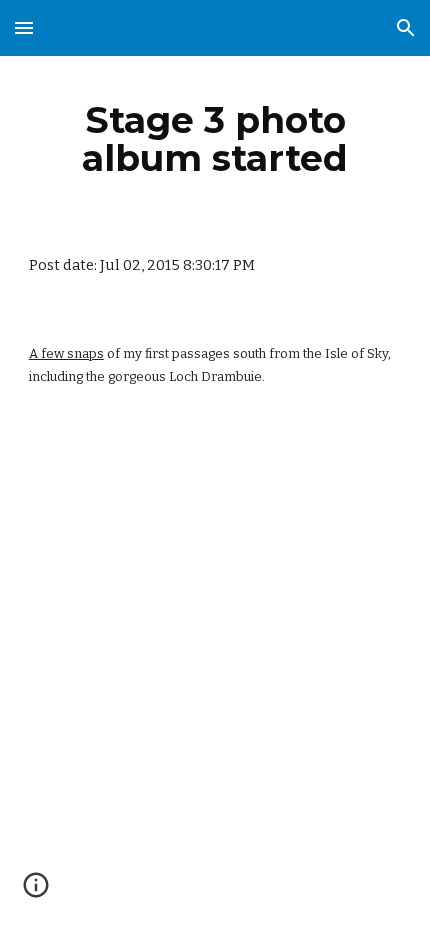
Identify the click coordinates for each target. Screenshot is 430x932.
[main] (215, 139)
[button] (24, 27)
